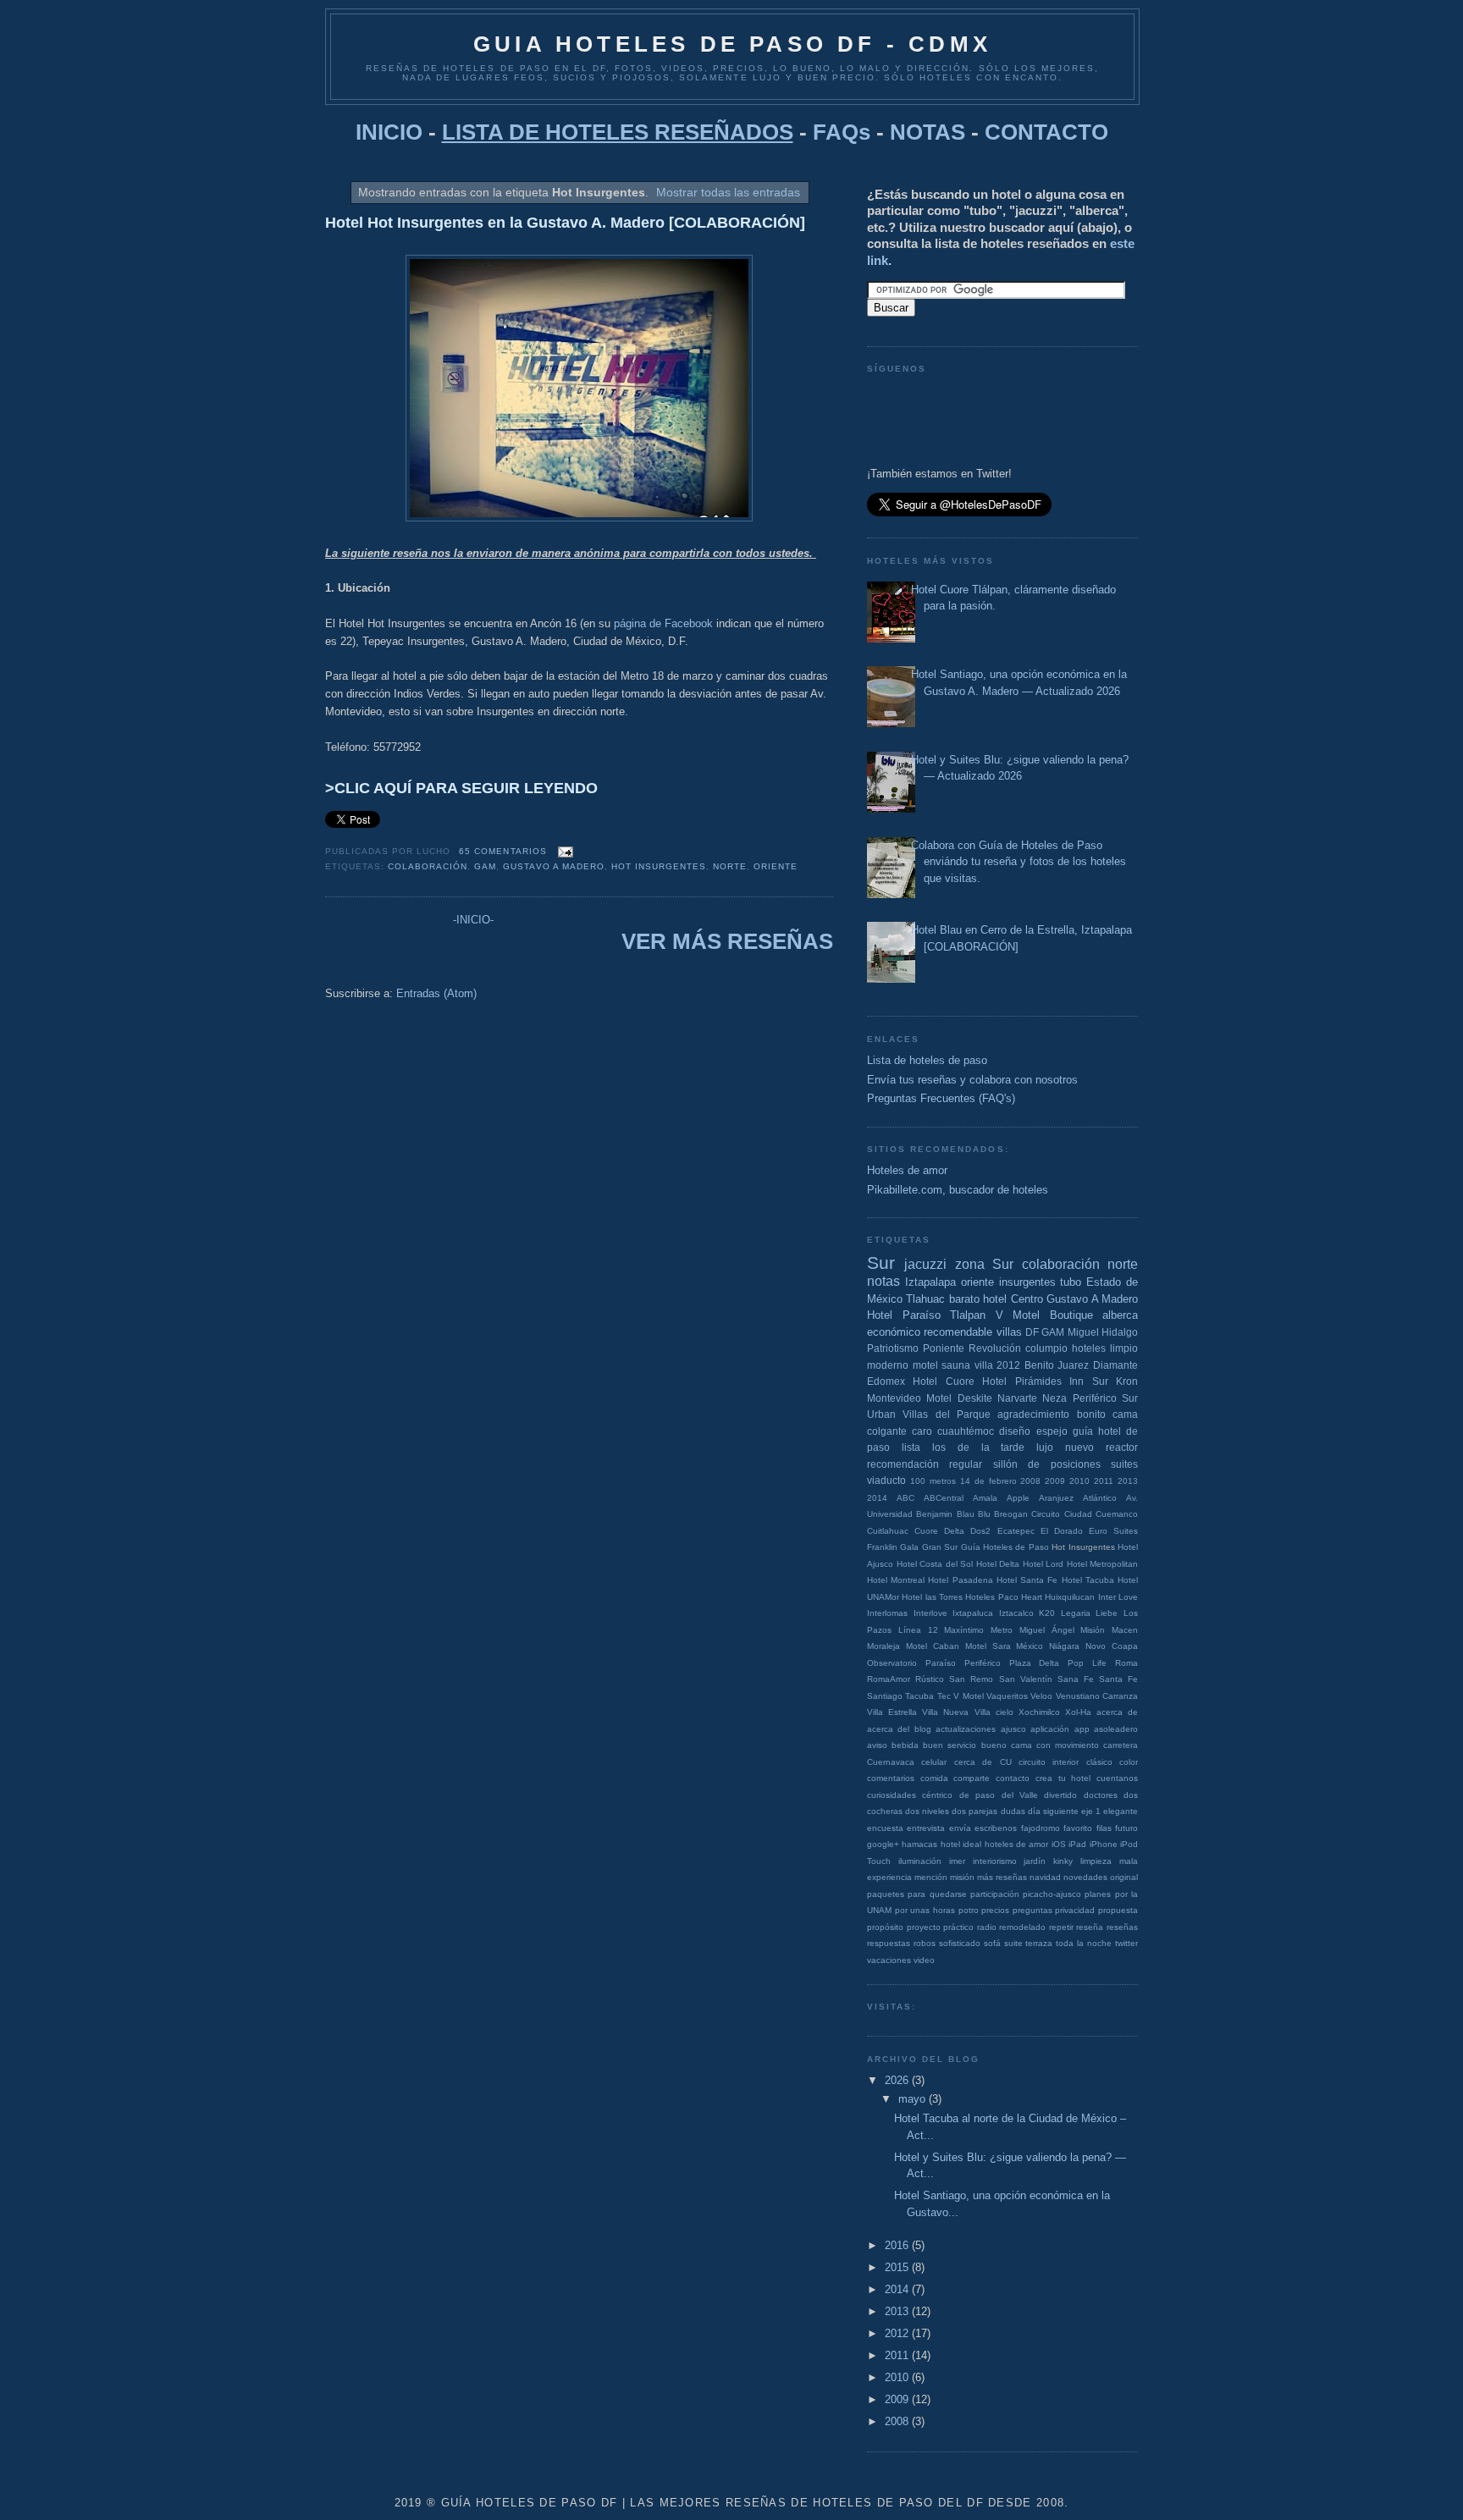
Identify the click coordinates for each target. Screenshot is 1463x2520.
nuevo (1079, 1447)
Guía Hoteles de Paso (1005, 1547)
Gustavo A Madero (553, 866)
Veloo (1041, 1696)
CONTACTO (1046, 132)
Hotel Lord (1043, 1564)
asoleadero (1116, 1729)
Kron (1127, 1381)
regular (966, 1464)
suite (1013, 1943)
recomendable (958, 1332)
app (1082, 1729)
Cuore (926, 1531)
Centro (1027, 1299)
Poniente (944, 1348)
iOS (1059, 1844)
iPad (1077, 1844)
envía (960, 1828)
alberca (1120, 1315)
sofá (992, 1943)
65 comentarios (502, 851)
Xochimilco (1039, 1712)
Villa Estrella (892, 1712)
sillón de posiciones (1047, 1464)
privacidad (1075, 1910)
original (1124, 1877)
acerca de (1117, 1712)
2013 (1128, 1481)
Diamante (1115, 1365)
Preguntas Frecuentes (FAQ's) (941, 1098)
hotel (995, 1299)
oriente (776, 866)
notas (883, 1281)
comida (934, 1778)
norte (730, 866)
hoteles (1089, 1348)
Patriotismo (893, 1348)
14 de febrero (988, 1481)
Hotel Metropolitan (1103, 1564)
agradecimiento (1033, 1414)
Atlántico (1100, 1498)
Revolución (995, 1348)
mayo (914, 2099)
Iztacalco (1016, 1613)
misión (962, 1877)
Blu (984, 1514)
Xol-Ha (1078, 1712)
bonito (1091, 1414)
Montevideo (894, 1398)
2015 (898, 2267)
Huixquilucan (1070, 1597)
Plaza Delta (1035, 1663)
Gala (909, 1547)
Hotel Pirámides (1021, 1381)
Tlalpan (968, 1315)
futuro (1126, 1828)
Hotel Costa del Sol (935, 1564)
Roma (1126, 1663)
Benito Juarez (1057, 1365)
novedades (1085, 1877)
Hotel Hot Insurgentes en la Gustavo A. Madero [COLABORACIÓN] (565, 223)
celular (934, 1762)
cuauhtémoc (966, 1431)
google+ (883, 1844)
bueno (994, 1745)
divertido (1060, 1795)
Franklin (882, 1547)
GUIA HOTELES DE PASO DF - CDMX (732, 44)
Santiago (885, 1696)
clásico (1099, 1762)
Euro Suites (1113, 1531)
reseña (1090, 1927)
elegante (1121, 1811)
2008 (1030, 1481)
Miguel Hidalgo (1103, 1332)
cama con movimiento (1055, 1745)
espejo (1052, 1431)
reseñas (1122, 1927)
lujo (1045, 1447)
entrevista (926, 1828)
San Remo (971, 1679)
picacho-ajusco (1052, 1894)
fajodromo (1041, 1828)
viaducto (886, 1480)
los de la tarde (979, 1447)
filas (1104, 1828)
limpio (1124, 1348)
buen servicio (950, 1745)
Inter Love (1118, 1597)
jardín (1035, 1861)
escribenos (996, 1828)
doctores (1101, 1795)
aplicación (1050, 1729)
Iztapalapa (930, 1282)
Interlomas (887, 1613)
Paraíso (941, 1663)
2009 (1055, 1481)
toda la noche (1084, 1943)
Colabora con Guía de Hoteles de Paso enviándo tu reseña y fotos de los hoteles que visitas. (1019, 862)
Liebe (1107, 1613)
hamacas (919, 1844)
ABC (905, 1498)
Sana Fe (1076, 1679)
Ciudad (1078, 1514)
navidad (1045, 1877)
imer (957, 1861)
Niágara (1064, 1646)
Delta (954, 1531)
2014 (877, 1498)
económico (894, 1332)
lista (911, 1447)
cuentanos (1117, 1778)
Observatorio (892, 1663)
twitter (1126, 1943)
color (1129, 1762)
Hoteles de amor (907, 1170)
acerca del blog (899, 1729)
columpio (1046, 1348)
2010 (1079, 1481)
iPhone (1104, 1844)
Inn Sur (1088, 1381)
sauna (956, 1365)
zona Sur (984, 1264)
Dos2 (980, 1531)
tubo (1071, 1282)
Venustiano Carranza (1097, 1696)
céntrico (937, 1795)
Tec (944, 1696)
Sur (881, 1263)
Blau (966, 1514)
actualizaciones (966, 1729)
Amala (985, 1498)
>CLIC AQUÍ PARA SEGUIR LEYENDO (461, 788)
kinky (1063, 1861)
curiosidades (892, 1795)
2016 (898, 2245)
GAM (485, 866)
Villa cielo (994, 1712)
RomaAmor (889, 1679)
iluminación (920, 1861)
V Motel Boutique (1044, 1315)
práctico (958, 1927)
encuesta (885, 1828)
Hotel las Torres (932, 1597)
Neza (1054, 1398)
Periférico (983, 1663)
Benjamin (934, 1514)
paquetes (886, 1894)
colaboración (428, 866)
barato (964, 1299)
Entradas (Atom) (436, 993)
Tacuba (919, 1696)
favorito (1078, 1828)
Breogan (1011, 1514)
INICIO (389, 132)
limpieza (1096, 1861)
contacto (1013, 1778)
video (924, 1960)
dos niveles (927, 1811)
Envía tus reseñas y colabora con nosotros (972, 1080)
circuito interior (1049, 1762)
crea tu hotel (1063, 1778)
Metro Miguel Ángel (1032, 1630)
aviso (877, 1745)
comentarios (891, 1778)
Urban (881, 1414)
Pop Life (1087, 1663)
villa (984, 1365)
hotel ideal (961, 1844)
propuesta (1118, 1910)
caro (922, 1431)
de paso (977, 1795)
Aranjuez (1056, 1498)
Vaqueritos (1007, 1696)
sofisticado (960, 1943)
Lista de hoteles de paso (927, 1060)
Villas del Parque (947, 1414)
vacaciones (889, 1960)
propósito (885, 1927)
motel (925, 1365)
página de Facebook (663, 623)
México (1030, 1646)
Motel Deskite (959, 1398)
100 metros (933, 1481)
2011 (1104, 1481)
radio (987, 1927)
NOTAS (927, 132)
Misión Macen (1109, 1630)
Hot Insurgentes (659, 866)
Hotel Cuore (943, 1381)
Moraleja (883, 1646)
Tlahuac (925, 1299)
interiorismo (995, 1861)
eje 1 (1091, 1811)
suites (1124, 1464)
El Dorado (1062, 1531)
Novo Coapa (1112, 1646)
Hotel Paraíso (904, 1315)
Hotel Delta (998, 1564)
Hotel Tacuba (1088, 1580)
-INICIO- (473, 920)
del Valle (1020, 1795)
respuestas (889, 1943)
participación (995, 1894)
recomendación (903, 1464)
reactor (1122, 1447)
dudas (1013, 1811)
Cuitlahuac (888, 1531)
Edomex (886, 1381)
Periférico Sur (1105, 1398)
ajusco (1013, 1729)
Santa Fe (1118, 1679)
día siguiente (1053, 1811)
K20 (1047, 1613)
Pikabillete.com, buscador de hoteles (958, 1190)
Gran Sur (940, 1547)
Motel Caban (933, 1646)
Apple (1018, 1498)
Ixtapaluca (973, 1613)
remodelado (1022, 1927)
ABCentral (944, 1498)
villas (1009, 1332)
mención (931, 1877)
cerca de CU (983, 1762)
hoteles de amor (1017, 1844)
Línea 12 (918, 1630)
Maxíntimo (964, 1630)
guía (1083, 1431)
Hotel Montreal (896, 1580)
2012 (1008, 1365)
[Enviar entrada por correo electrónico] (563, 851)
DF (1032, 1332)
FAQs (842, 132)
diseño (1015, 1431)
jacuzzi (925, 1264)
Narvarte (1017, 1398)
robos (925, 1943)
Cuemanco (1117, 1514)
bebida (905, 1745)
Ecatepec (1016, 1531)
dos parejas (974, 1811)
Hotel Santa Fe (1027, 1580)
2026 (898, 2080)
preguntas (1032, 1910)
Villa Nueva (945, 1712)
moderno (888, 1365)
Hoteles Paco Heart (1004, 1597)
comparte (972, 1778)
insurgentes (1027, 1282)
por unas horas (925, 1910)
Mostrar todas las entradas (728, 192)
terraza (1039, 1943)
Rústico (930, 1679)
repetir (1061, 1927)
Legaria (1076, 1613)
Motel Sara (988, 1646)
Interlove (930, 1613)
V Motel (968, 1696)
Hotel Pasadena (960, 1580)
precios (995, 1910)
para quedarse (937, 1894)
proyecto (924, 1927)
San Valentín (1026, 1679)
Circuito (1046, 1514)
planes (1098, 1894)
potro (969, 1910)
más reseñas (1002, 1877)
